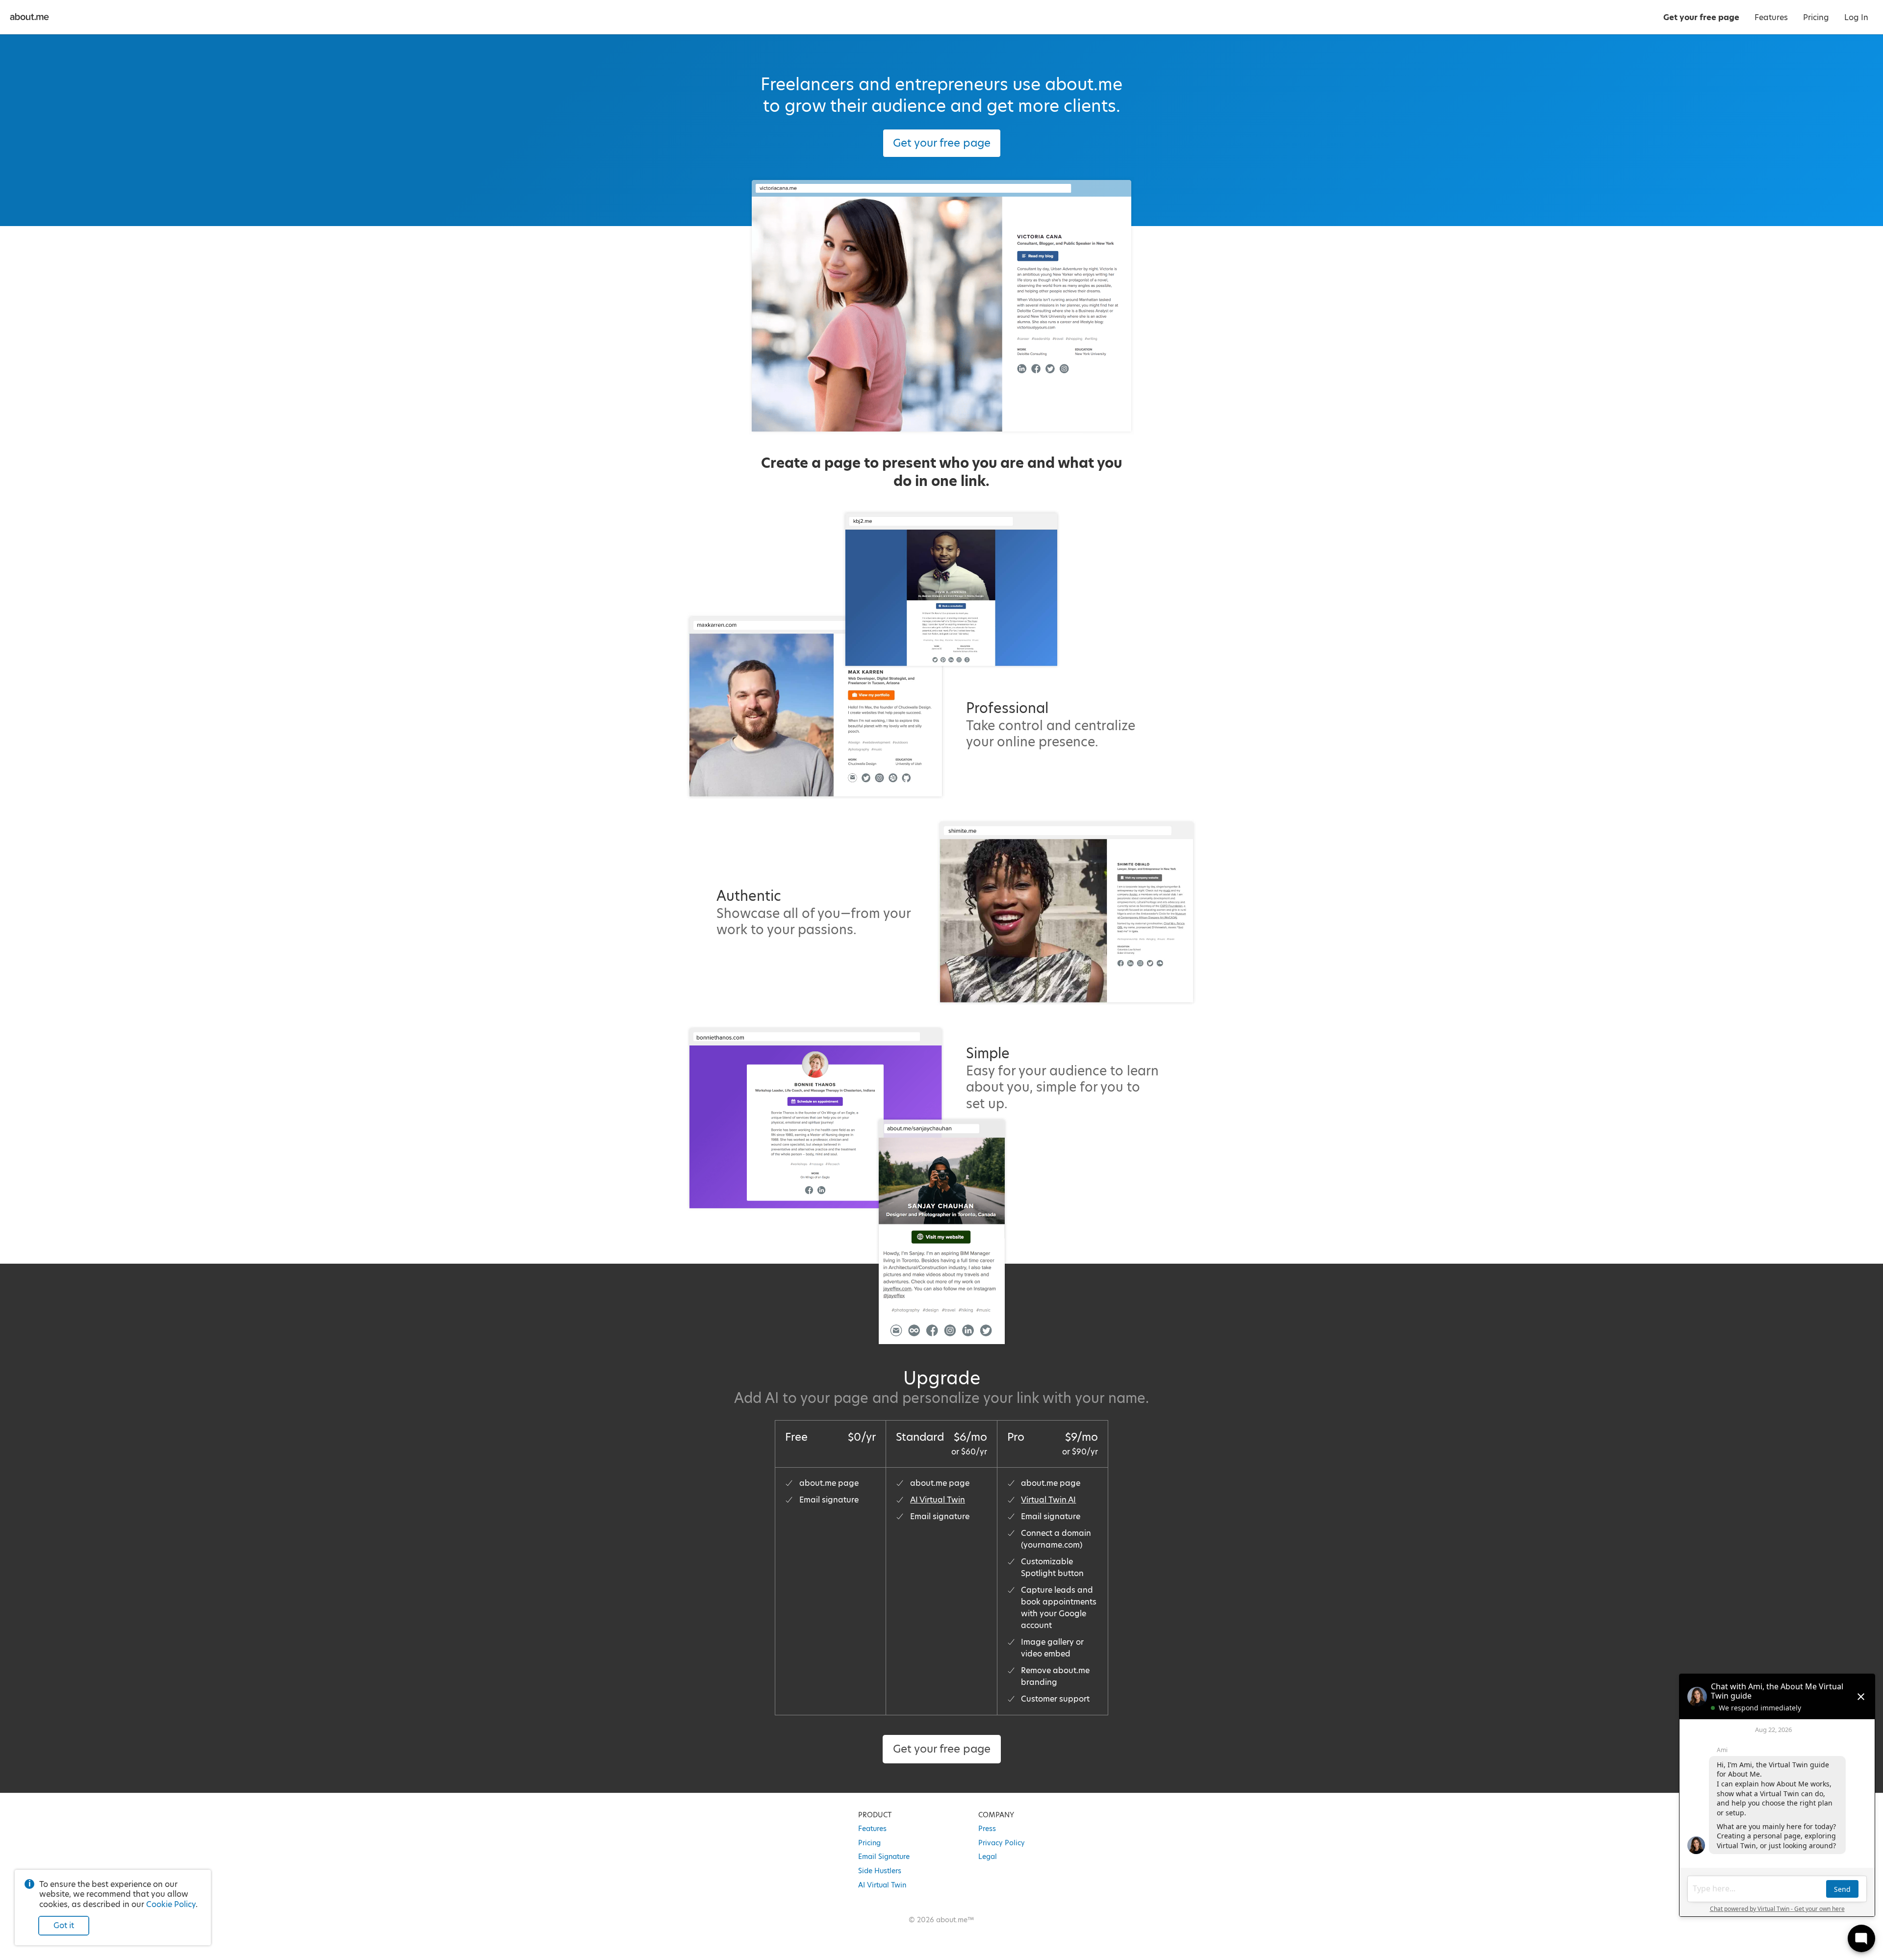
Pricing (869, 1843)
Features (872, 1829)
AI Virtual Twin (938, 1500)
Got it (64, 1925)
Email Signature (884, 1857)
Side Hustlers (880, 1871)
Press (987, 1829)
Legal (988, 1857)
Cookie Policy (171, 1904)
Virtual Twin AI (1048, 1500)
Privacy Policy (1002, 1843)
